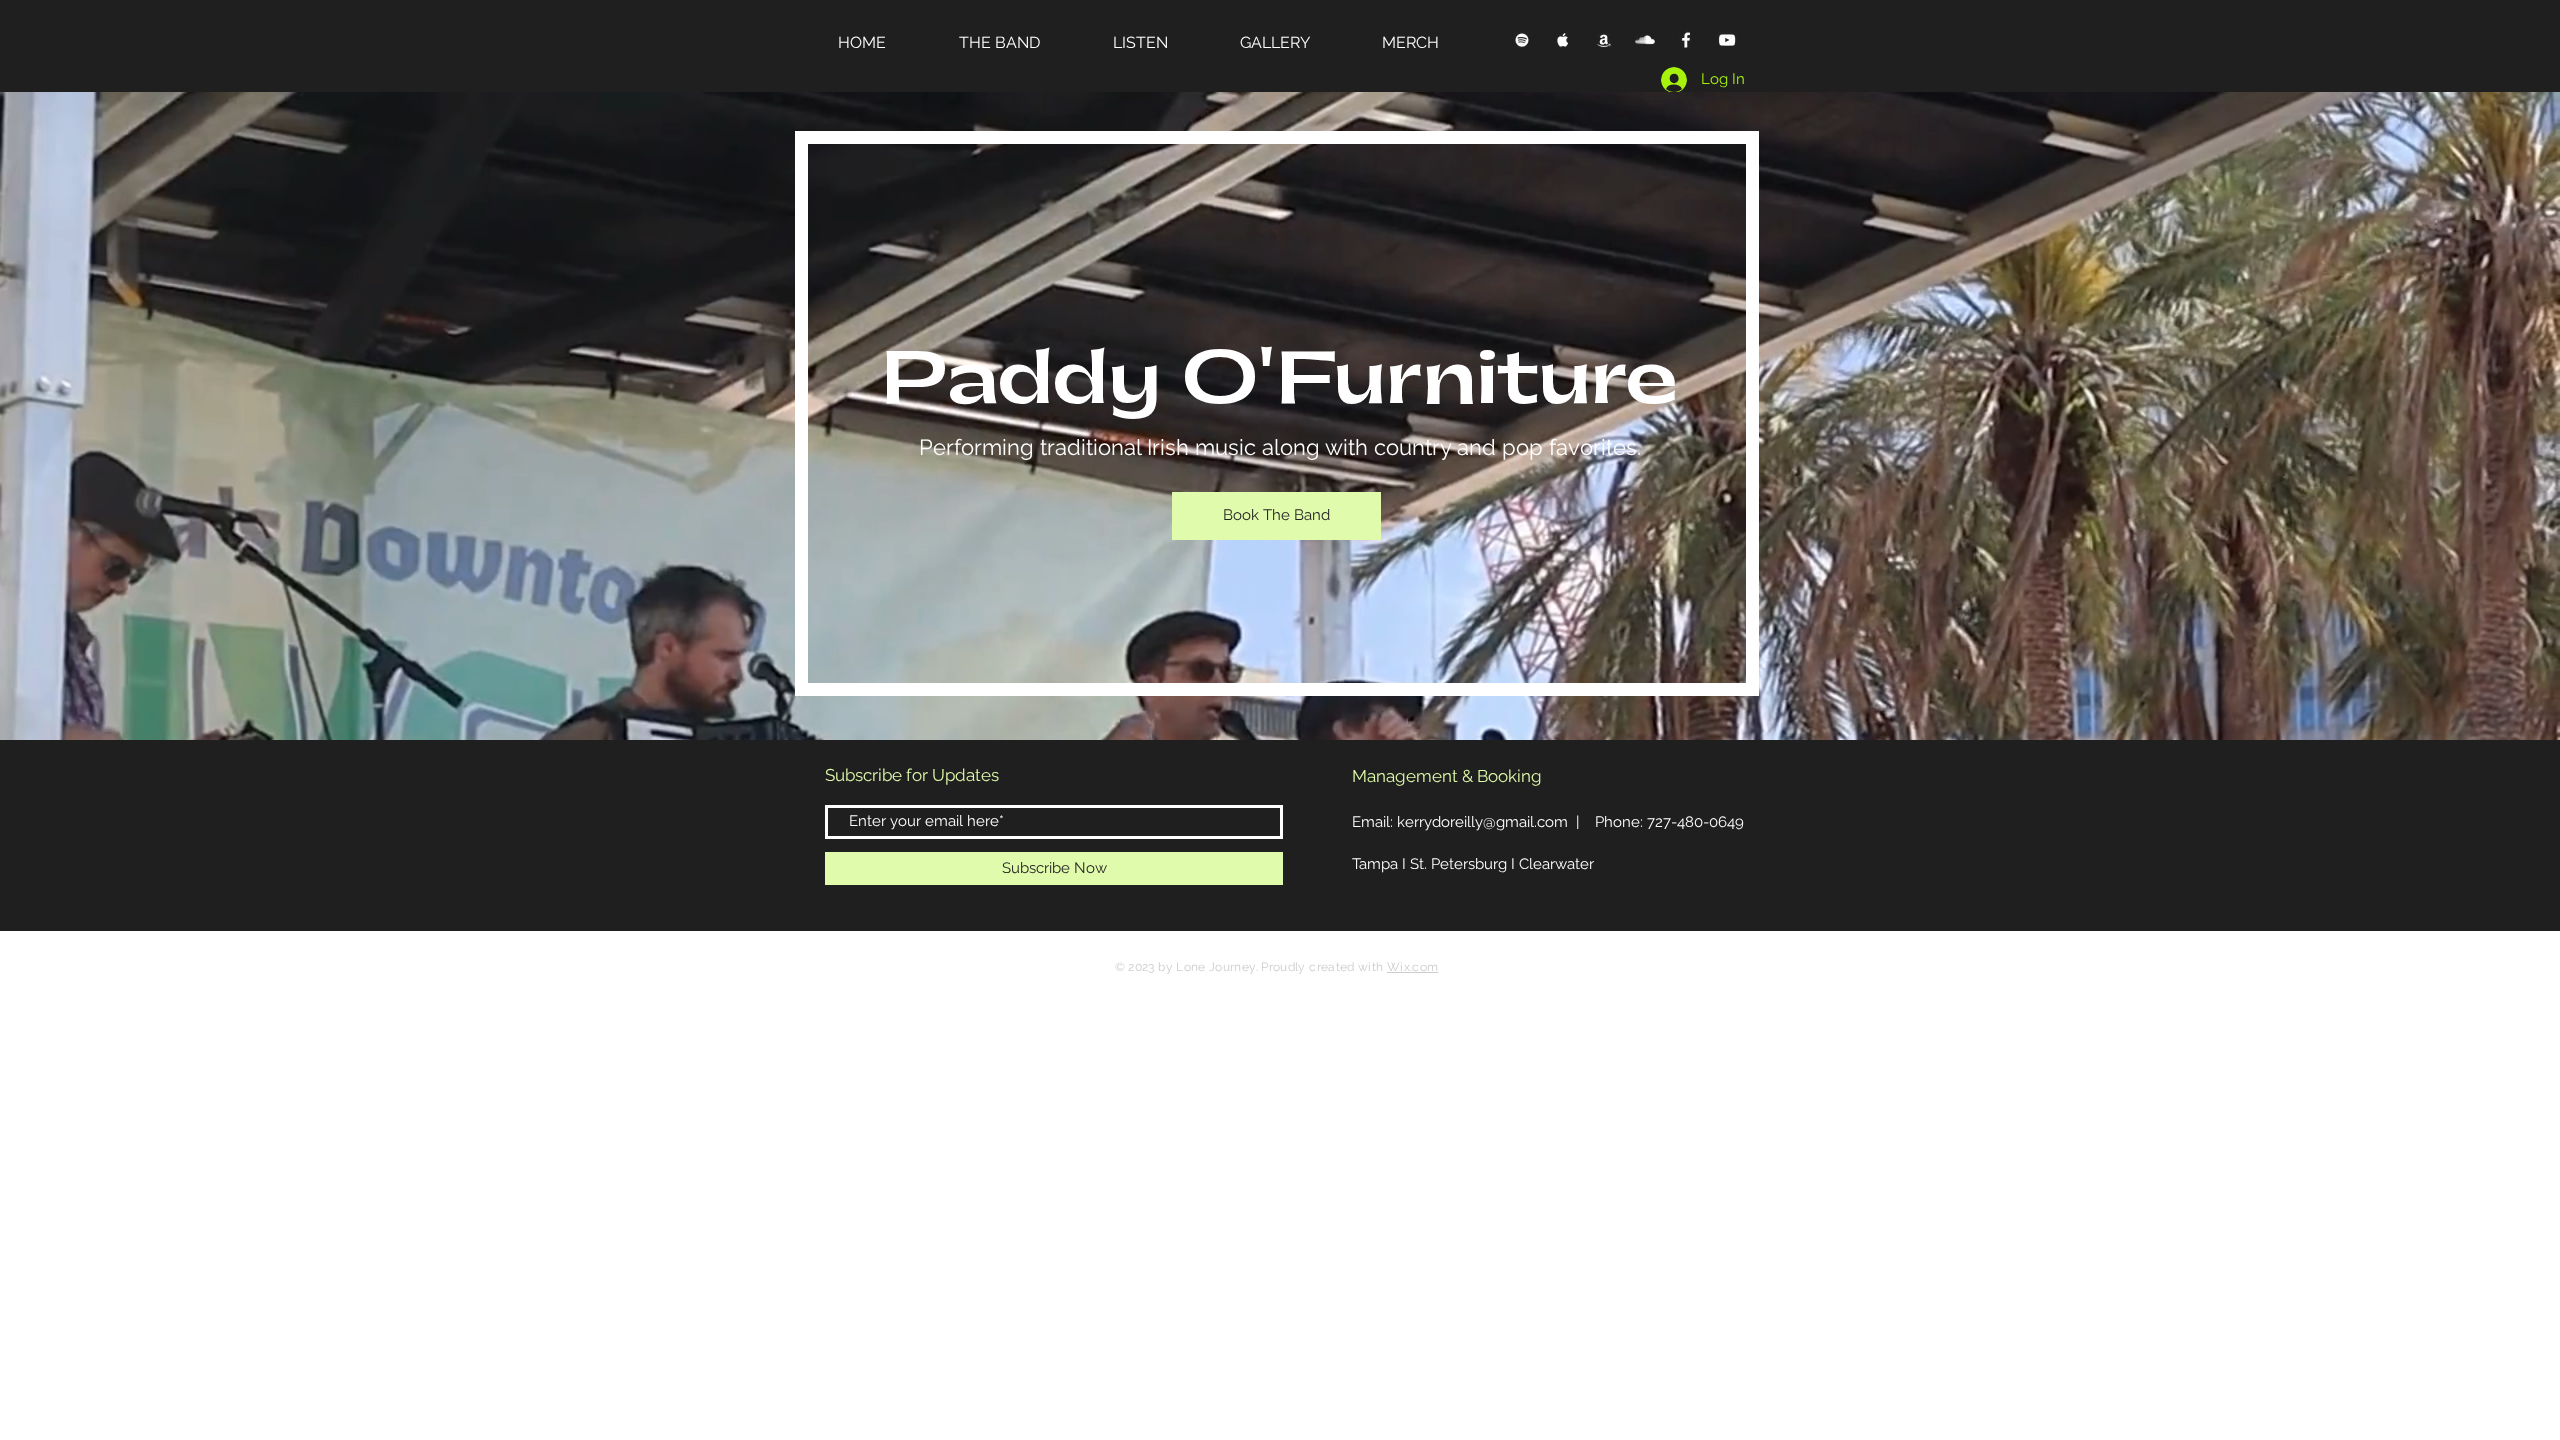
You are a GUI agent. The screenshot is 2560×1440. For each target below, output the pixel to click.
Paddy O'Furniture (1279, 380)
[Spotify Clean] (1522, 40)
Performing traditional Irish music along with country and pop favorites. (1280, 447)
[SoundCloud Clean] (1645, 40)
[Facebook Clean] (1686, 40)
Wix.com (1413, 967)
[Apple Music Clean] (1563, 40)
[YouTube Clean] (1727, 40)
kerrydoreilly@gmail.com (1482, 822)
